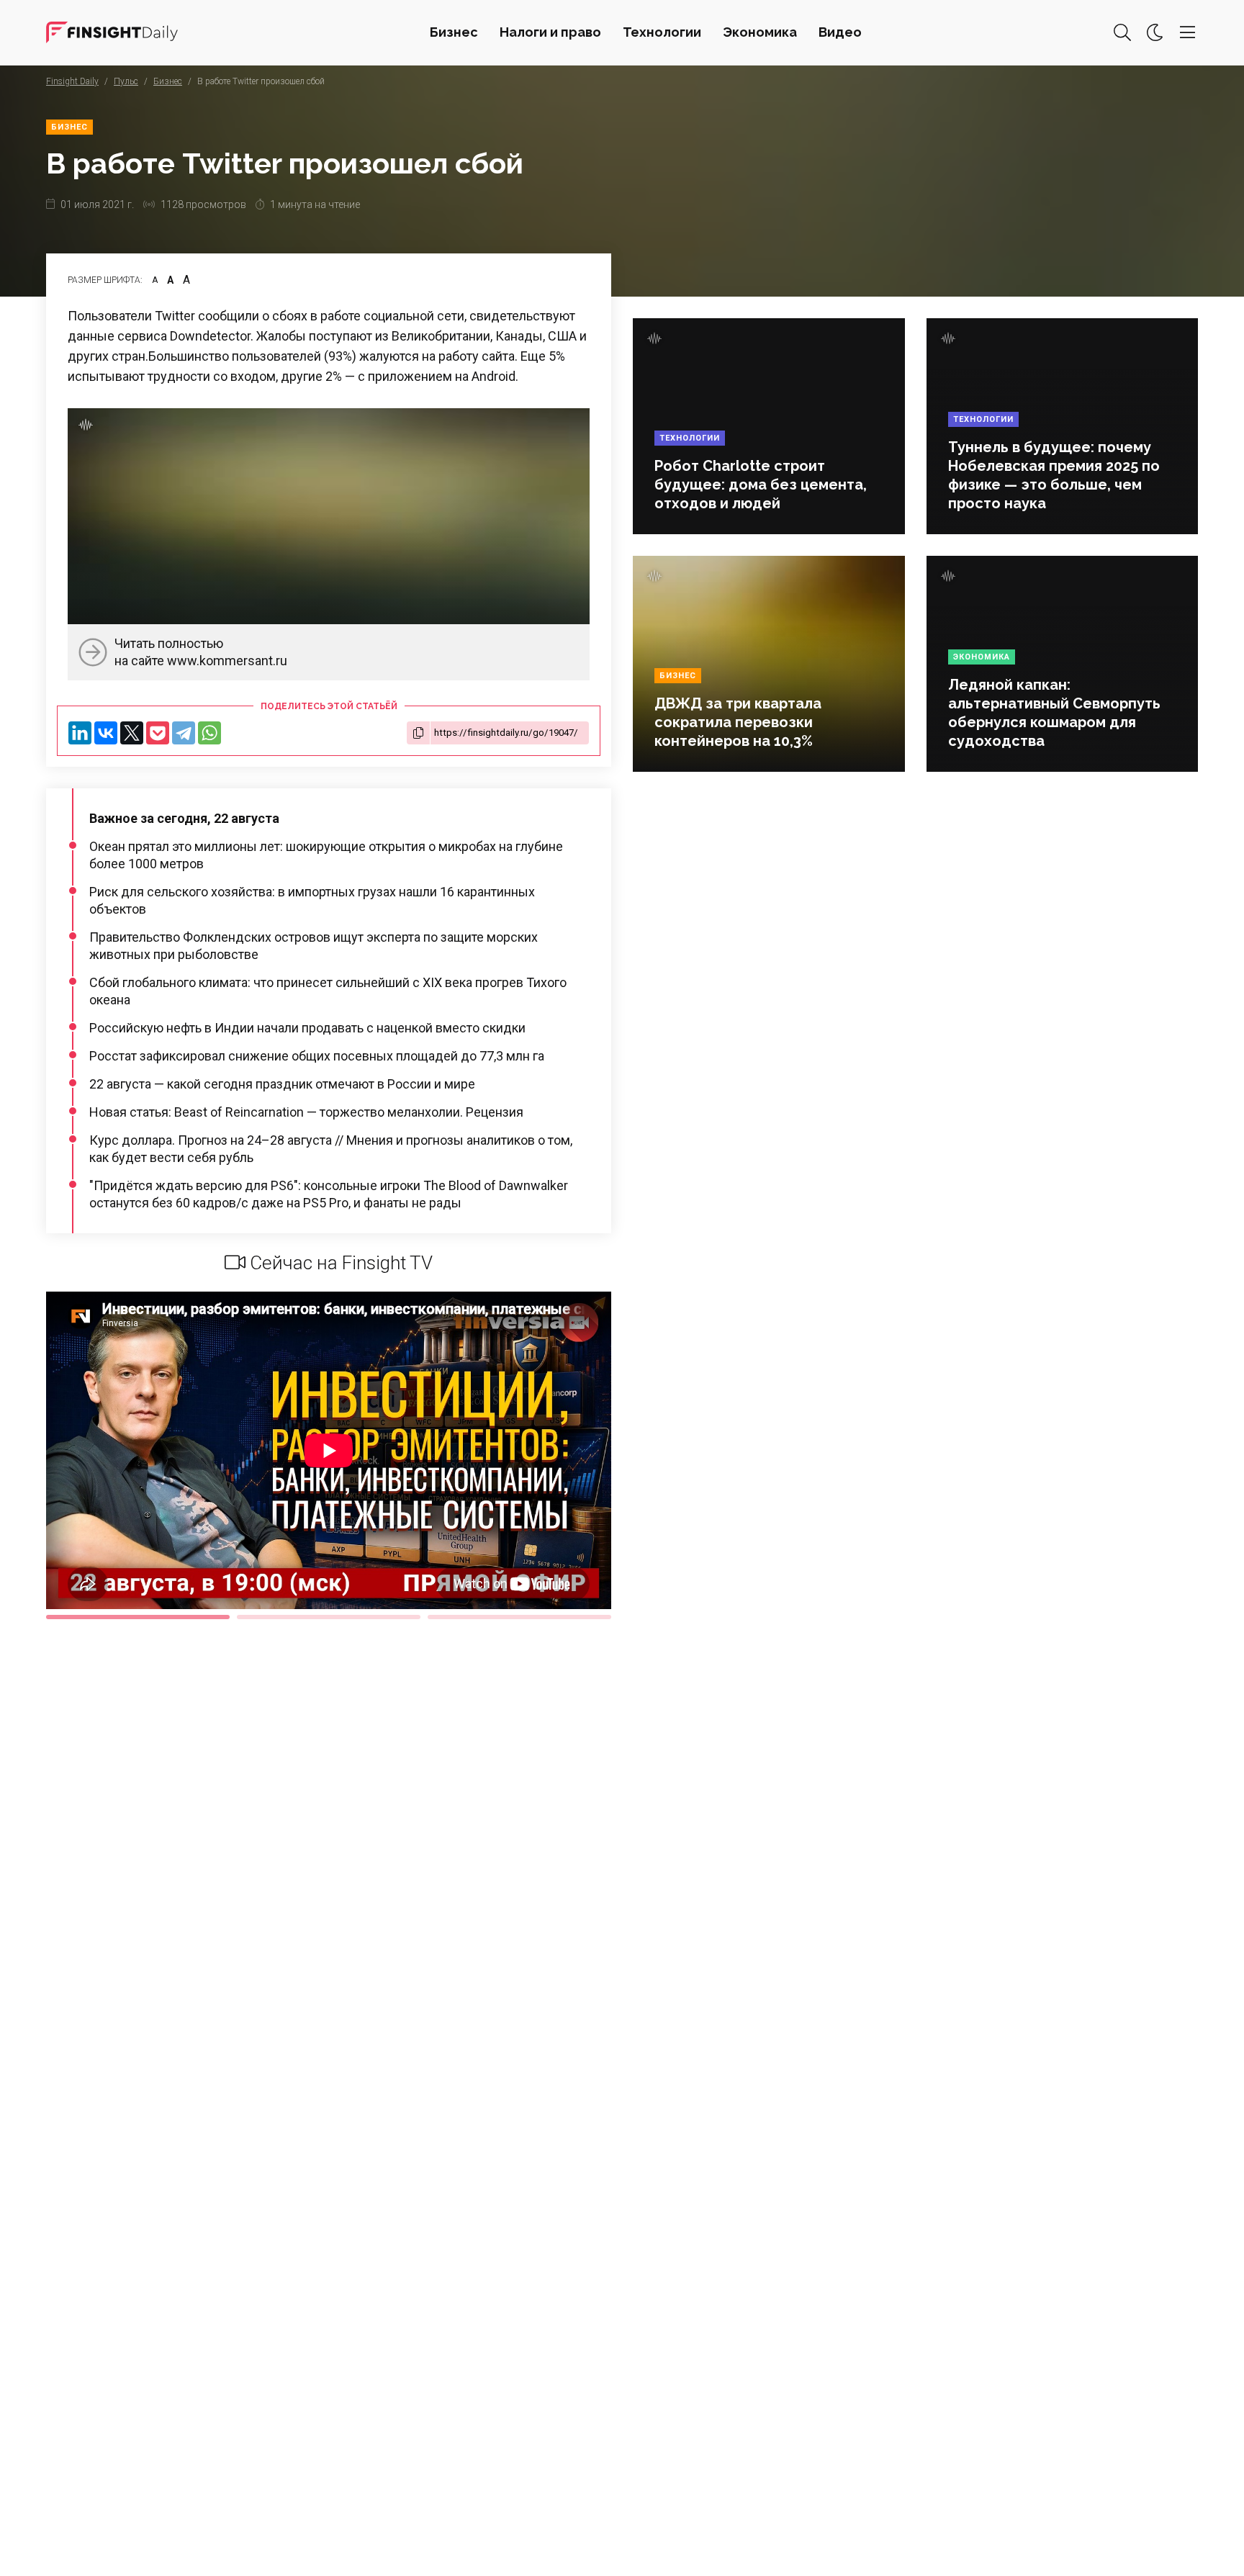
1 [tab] (138, 1617)
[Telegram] (184, 733)
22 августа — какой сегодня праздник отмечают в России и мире (282, 1084)
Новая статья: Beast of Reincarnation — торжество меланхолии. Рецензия (306, 1112)
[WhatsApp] (209, 733)
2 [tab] (329, 1617)
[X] (132, 733)
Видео (840, 32)
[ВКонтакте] (106, 733)
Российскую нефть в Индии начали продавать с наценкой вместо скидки (307, 1028)
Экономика (760, 32)
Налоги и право (550, 32)
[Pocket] (158, 733)
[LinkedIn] (80, 733)
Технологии (662, 32)
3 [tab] (519, 1617)
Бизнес (454, 32)
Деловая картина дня (112, 32)
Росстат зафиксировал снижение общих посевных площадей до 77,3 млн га (317, 1056)
